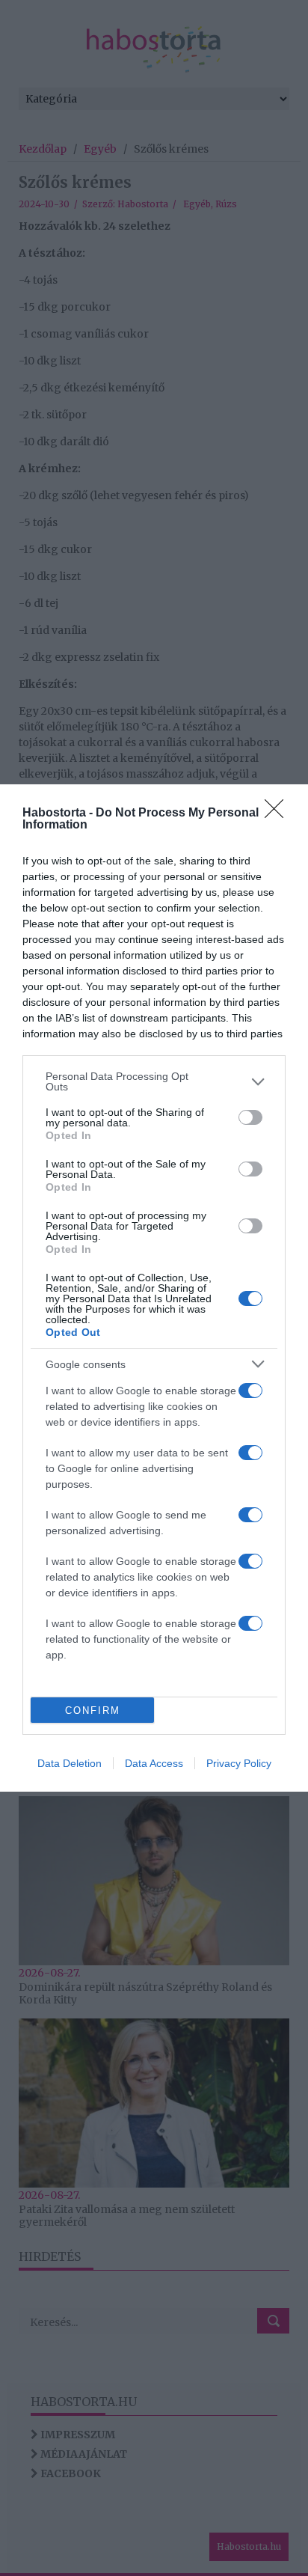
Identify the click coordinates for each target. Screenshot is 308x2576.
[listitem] (154, 1081)
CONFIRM (93, 1710)
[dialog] (154, 1288)
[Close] (279, 814)
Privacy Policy (239, 1763)
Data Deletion (70, 1763)
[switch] (250, 1117)
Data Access (154, 1763)
